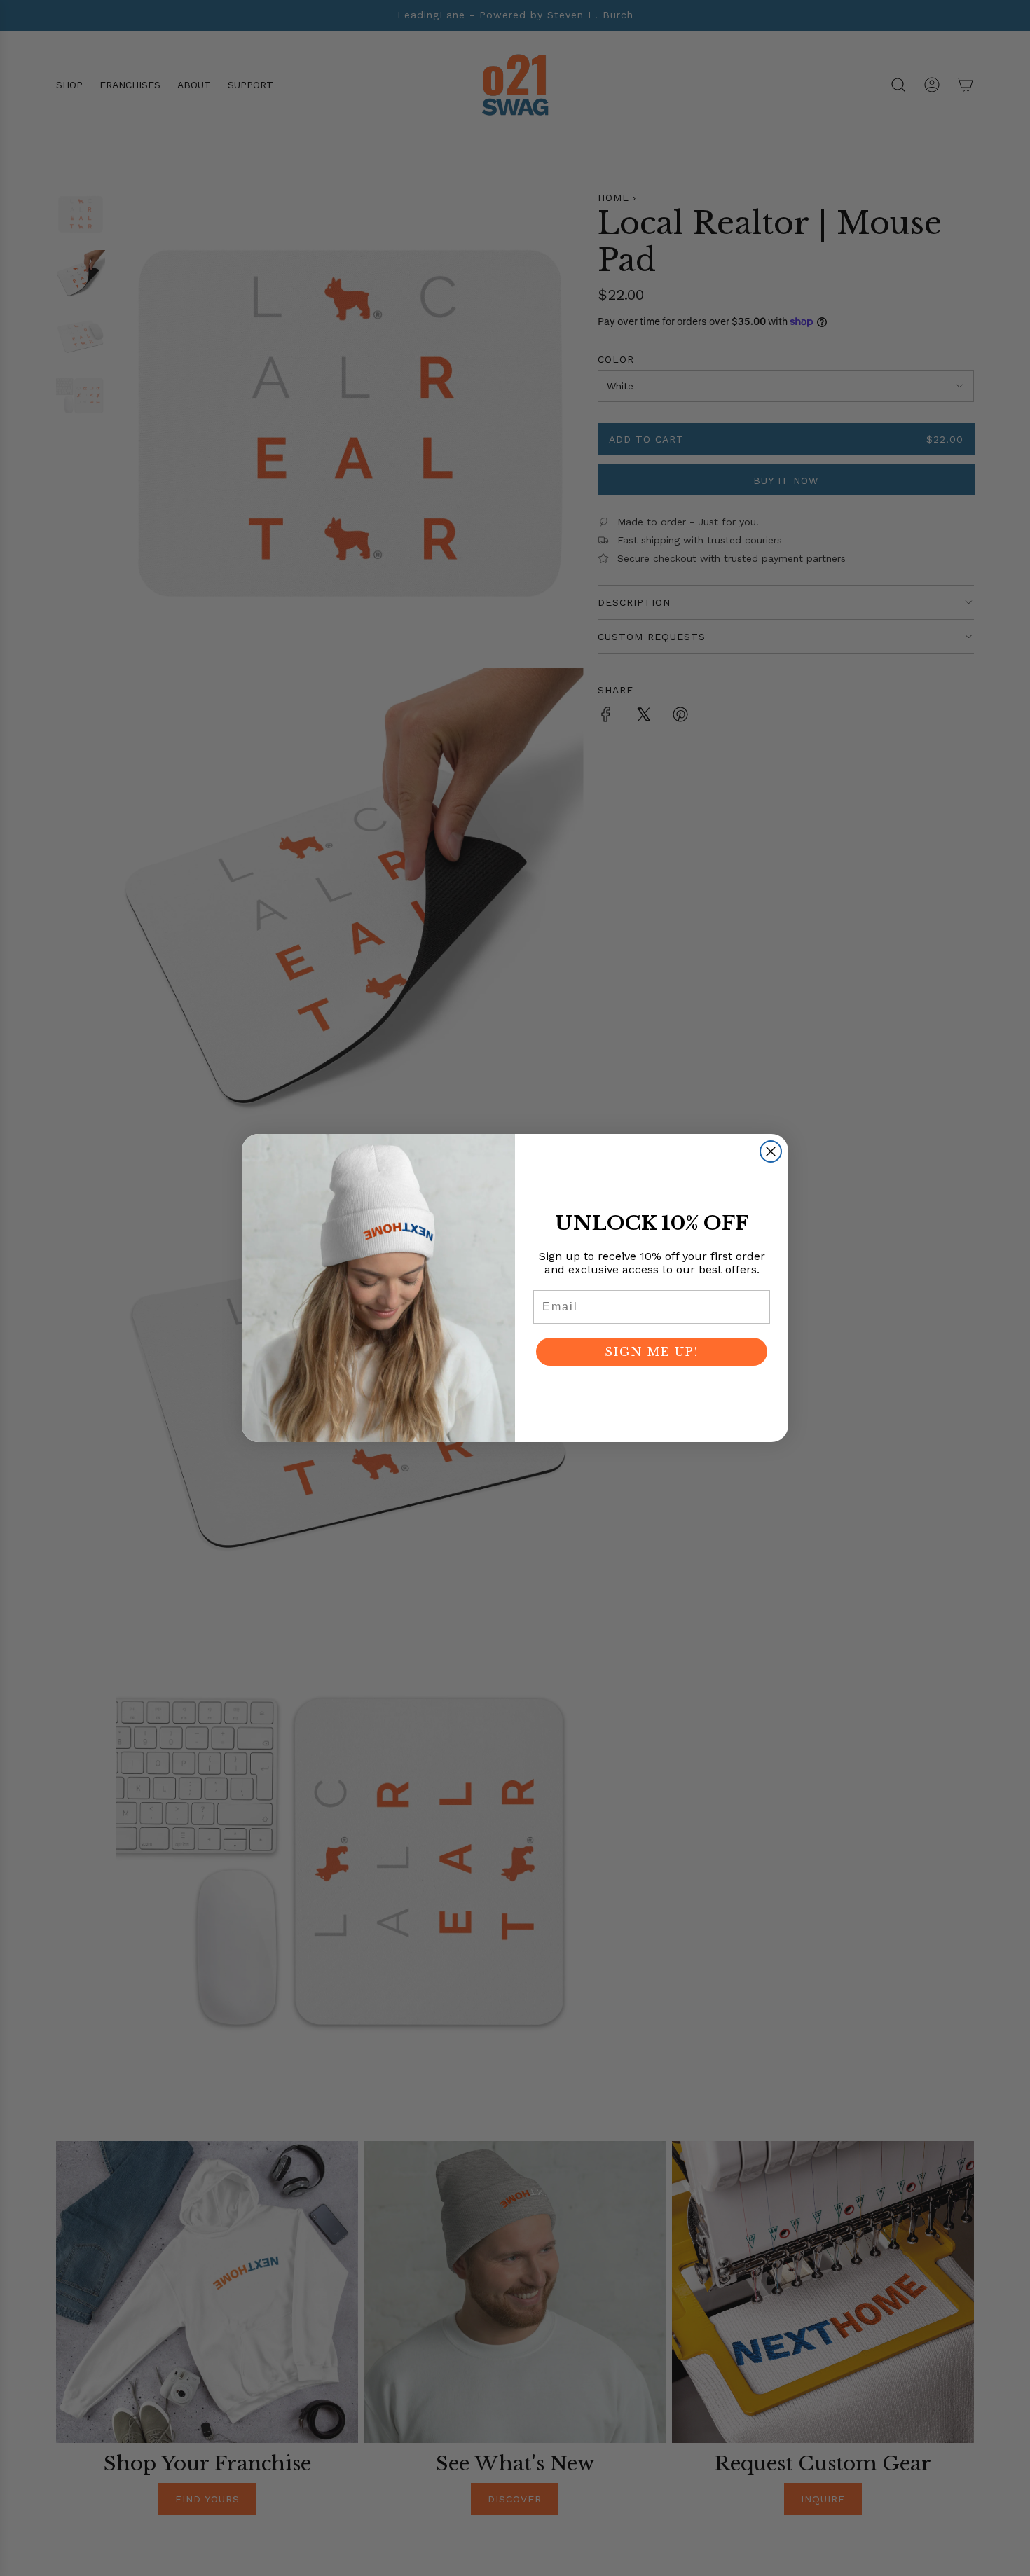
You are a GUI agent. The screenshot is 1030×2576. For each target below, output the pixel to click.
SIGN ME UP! (652, 1352)
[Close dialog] (771, 1151)
